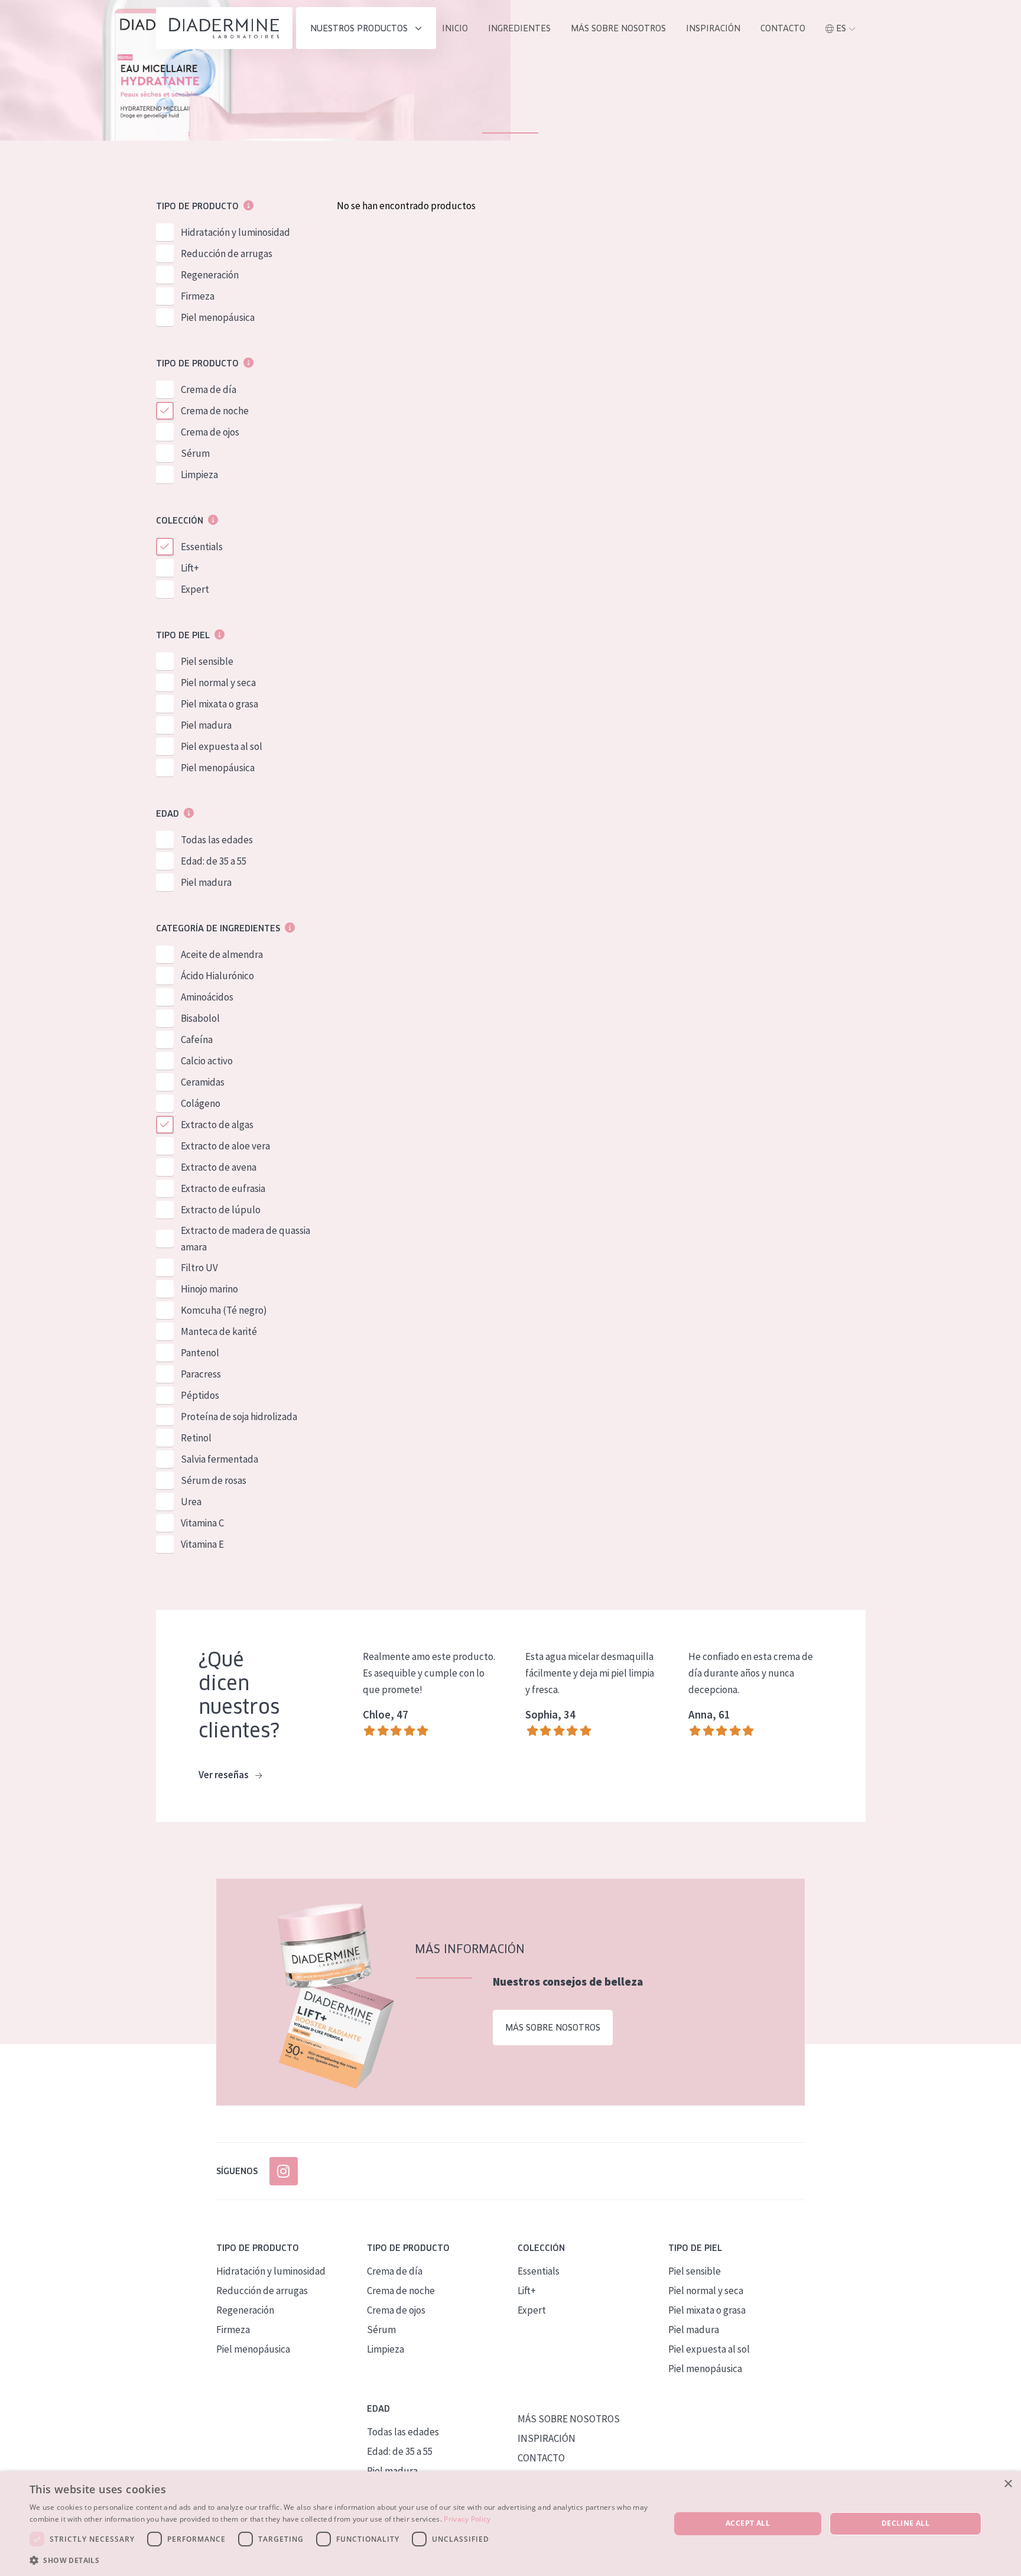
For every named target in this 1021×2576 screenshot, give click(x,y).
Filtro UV (199, 1268)
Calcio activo (207, 1061)
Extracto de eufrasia (223, 1188)
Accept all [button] (748, 2523)
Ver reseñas (225, 1775)
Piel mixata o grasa (220, 704)
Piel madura (206, 725)
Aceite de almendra (222, 954)
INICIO (455, 28)
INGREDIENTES (519, 28)
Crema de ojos (210, 432)
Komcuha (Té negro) (224, 1310)
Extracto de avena (219, 1167)
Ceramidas (203, 1082)
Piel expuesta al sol (222, 746)
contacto (783, 28)
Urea (191, 1502)
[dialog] (510, 2524)
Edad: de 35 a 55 (214, 861)
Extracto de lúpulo (221, 1210)
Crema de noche (215, 411)
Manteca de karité (219, 1331)
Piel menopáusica (218, 317)
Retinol (196, 1438)
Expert (195, 589)
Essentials (202, 547)
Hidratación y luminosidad (235, 232)
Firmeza (198, 296)
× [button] (1008, 2484)
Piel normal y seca (218, 683)
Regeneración (210, 275)
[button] (340, 2560)
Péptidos (200, 1395)
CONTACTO (541, 2458)
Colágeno (201, 1103)
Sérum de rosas (214, 1480)
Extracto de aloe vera (225, 1146)
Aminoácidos (207, 997)
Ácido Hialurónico (217, 976)
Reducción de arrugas (227, 254)
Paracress (201, 1374)
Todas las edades (217, 840)
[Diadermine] (224, 28)
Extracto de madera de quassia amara (246, 1239)
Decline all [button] (905, 2523)
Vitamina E (202, 1544)
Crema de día (209, 389)
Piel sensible (207, 661)
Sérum (195, 453)
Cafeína (197, 1040)
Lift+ (190, 568)
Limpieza (199, 475)
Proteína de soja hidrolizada (239, 1417)
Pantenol (200, 1353)
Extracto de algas (217, 1125)
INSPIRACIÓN (713, 28)
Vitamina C (202, 1523)
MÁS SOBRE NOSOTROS (618, 28)
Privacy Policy (467, 2519)
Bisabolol (200, 1018)
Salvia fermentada (220, 1459)
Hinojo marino (209, 1289)
